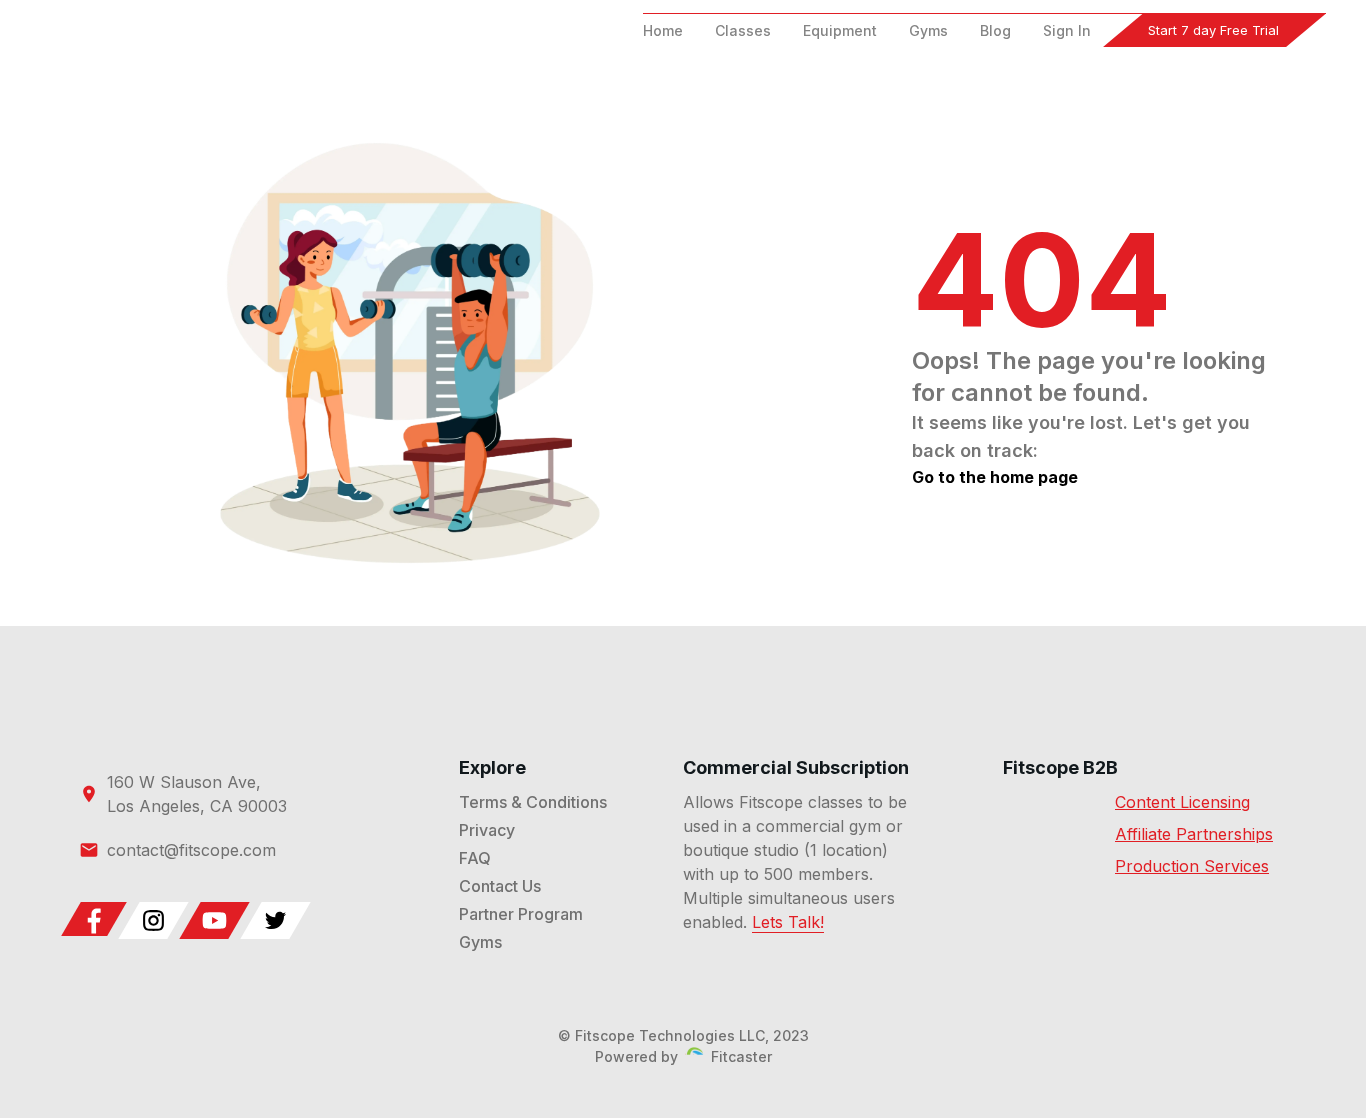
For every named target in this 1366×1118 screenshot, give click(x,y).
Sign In (1067, 30)
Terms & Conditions (533, 802)
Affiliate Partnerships (1194, 834)
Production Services (1192, 866)
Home (663, 30)
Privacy (487, 830)
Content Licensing (1182, 802)
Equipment (840, 30)
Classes (743, 30)
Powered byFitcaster (683, 1056)
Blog (995, 30)
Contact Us (500, 886)
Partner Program (521, 914)
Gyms (928, 30)
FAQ (475, 858)
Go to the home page (995, 477)
